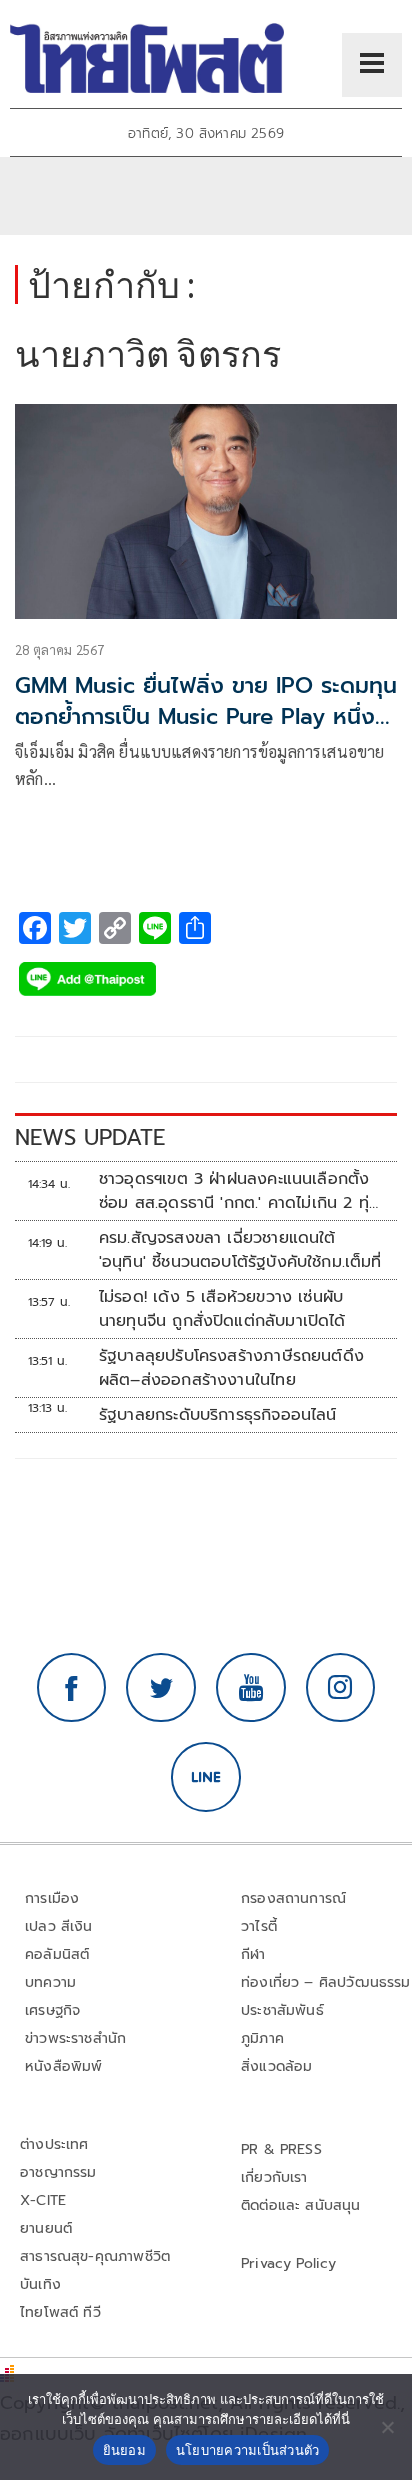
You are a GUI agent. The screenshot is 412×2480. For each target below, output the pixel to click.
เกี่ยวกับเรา (274, 2177)
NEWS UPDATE (90, 1137)
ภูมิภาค (262, 2038)
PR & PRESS (281, 2149)
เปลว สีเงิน (59, 1926)
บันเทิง (40, 2284)
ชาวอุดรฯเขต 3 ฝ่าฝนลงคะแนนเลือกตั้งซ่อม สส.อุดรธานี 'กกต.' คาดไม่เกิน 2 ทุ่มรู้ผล (239, 1191)
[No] (387, 2427)
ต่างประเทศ (54, 2144)
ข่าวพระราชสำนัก (75, 2038)
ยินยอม (124, 2450)
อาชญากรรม (58, 2172)
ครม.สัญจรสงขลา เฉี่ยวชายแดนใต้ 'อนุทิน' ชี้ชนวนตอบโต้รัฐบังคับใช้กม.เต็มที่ (240, 1250)
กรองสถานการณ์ (293, 1898)
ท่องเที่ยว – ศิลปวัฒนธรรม (326, 1982)
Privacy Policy (289, 2263)
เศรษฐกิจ (52, 2010)
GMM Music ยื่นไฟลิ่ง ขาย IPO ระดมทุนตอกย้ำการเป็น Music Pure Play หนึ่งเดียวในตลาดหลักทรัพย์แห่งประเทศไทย (206, 716)
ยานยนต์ (46, 2228)
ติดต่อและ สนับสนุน (301, 2205)
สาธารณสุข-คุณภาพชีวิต (95, 2256)
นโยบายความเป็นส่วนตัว (248, 2450)
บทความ (50, 1982)
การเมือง (52, 1898)
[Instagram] (341, 1688)
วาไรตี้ (259, 1926)
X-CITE (43, 2200)
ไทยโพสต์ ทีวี (60, 2312)
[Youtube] (251, 1688)
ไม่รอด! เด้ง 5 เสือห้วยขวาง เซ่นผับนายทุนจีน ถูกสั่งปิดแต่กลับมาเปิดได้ (222, 1309)
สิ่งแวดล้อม (276, 2066)
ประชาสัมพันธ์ (282, 2010)
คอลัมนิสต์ (57, 1954)
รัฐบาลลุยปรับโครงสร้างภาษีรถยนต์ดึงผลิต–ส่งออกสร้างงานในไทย (231, 1368)
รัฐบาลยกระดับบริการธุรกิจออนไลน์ (218, 1415)
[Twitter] (161, 1688)
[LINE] (206, 1777)
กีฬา (253, 1954)
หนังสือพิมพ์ (63, 2066)
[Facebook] (72, 1688)
